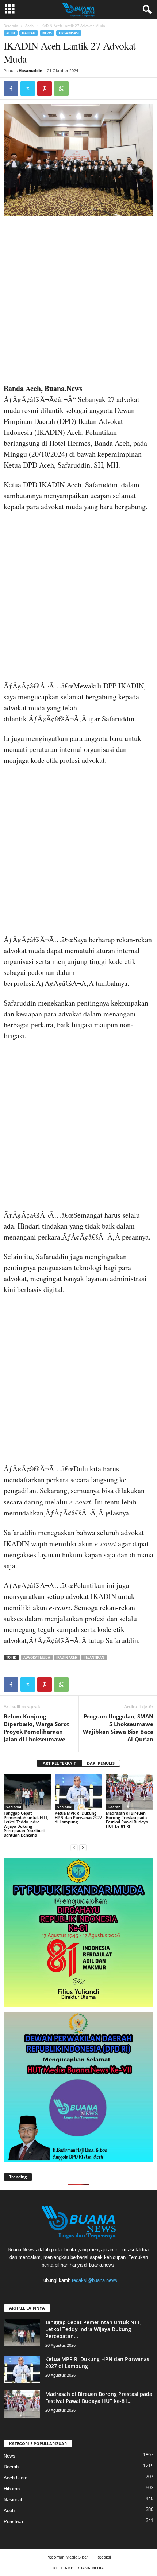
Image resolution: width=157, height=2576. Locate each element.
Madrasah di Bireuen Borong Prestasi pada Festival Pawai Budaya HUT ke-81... (99, 2397)
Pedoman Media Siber (67, 2557)
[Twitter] (28, 89)
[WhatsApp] (61, 89)
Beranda (11, 26)
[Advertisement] (78, 302)
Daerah (29, 33)
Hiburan (12, 2489)
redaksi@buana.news (95, 2280)
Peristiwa (13, 2522)
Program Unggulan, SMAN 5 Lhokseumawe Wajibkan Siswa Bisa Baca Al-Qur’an (118, 1728)
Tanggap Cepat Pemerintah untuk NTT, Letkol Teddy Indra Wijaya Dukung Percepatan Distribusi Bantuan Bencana (26, 1824)
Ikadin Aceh (67, 1657)
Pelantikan (94, 1657)
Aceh (29, 26)
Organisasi (69, 33)
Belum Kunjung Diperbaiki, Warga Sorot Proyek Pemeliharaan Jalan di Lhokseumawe (37, 1728)
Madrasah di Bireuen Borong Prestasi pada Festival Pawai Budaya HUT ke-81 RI (127, 1820)
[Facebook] (11, 89)
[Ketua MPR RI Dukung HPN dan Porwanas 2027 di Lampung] (78, 1792)
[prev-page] (74, 1847)
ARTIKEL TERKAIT (59, 1763)
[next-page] (83, 1847)
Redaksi (104, 2557)
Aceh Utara (16, 2478)
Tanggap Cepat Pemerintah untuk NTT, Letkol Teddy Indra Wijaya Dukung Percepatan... (93, 2329)
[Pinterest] (45, 89)
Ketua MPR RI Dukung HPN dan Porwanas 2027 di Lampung (78, 1817)
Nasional (13, 1807)
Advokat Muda (37, 1657)
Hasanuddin (30, 71)
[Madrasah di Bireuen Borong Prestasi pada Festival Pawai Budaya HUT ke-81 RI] (130, 1792)
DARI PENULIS (101, 1763)
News (47, 33)
